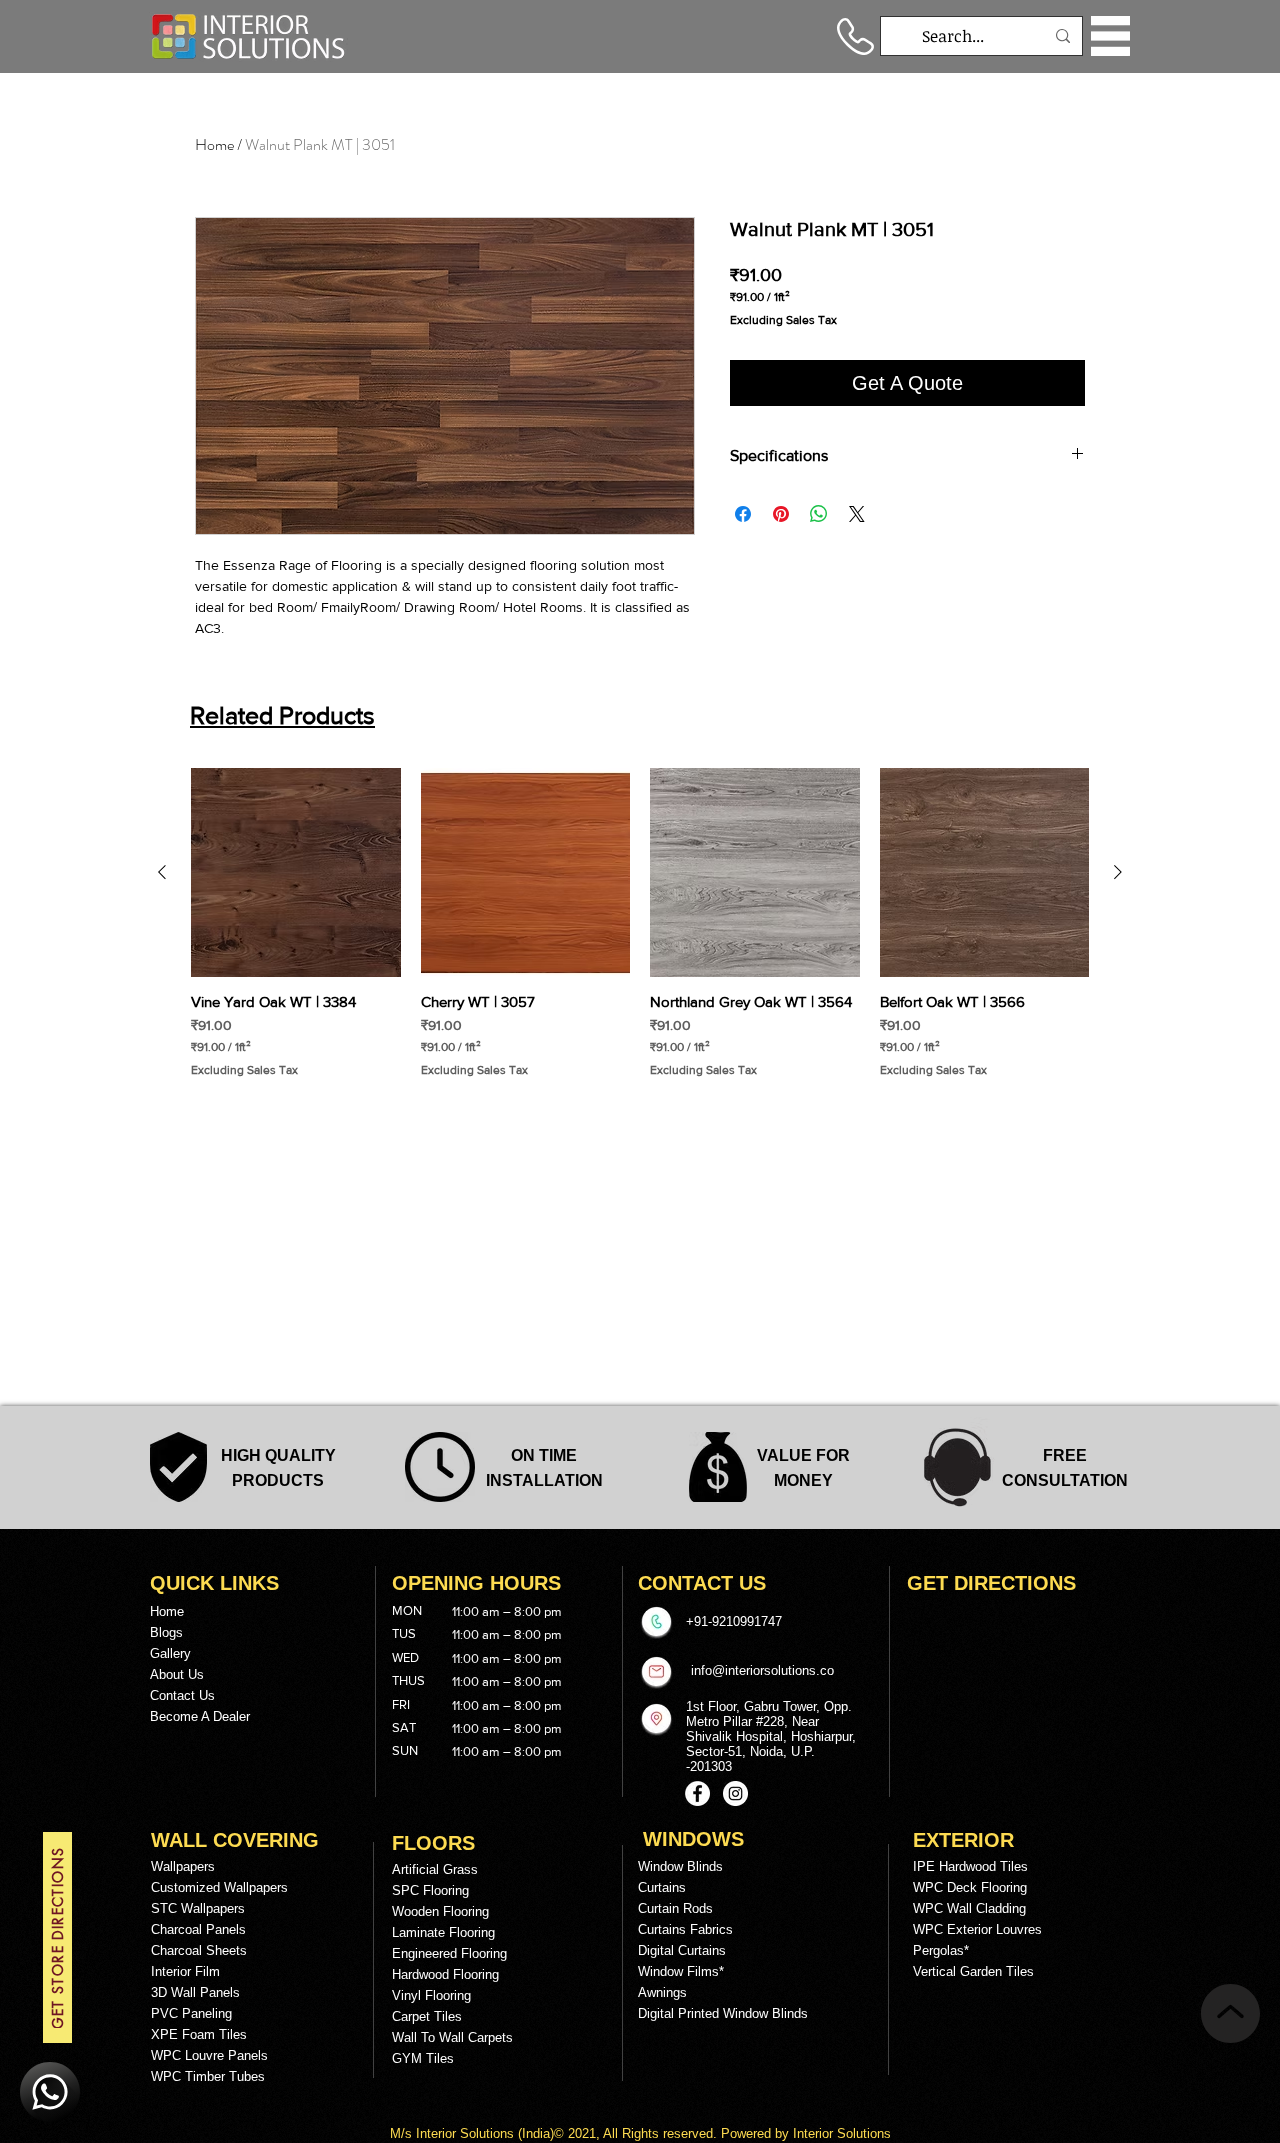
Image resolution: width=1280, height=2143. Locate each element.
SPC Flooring (430, 1890)
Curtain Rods (675, 1908)
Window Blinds (680, 1866)
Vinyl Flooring (431, 1995)
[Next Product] (1118, 872)
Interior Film (185, 1971)
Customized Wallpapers (219, 1887)
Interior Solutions (467, 2133)
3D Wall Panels (195, 1992)
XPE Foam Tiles (199, 2034)
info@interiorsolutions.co (762, 1670)
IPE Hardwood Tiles (970, 1866)
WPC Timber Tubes (208, 2076)
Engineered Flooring (449, 1953)
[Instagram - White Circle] (735, 1793)
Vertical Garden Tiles (973, 1971)
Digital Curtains (682, 1950)
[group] (640, 923)
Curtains (662, 1887)
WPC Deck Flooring (970, 1887)
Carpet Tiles (427, 2016)
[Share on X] (857, 514)
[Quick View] (296, 873)
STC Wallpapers (198, 1908)
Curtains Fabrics (685, 1929)
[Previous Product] (162, 872)
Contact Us (182, 1695)
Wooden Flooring (440, 1911)
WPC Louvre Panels (209, 2055)
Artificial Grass (435, 1869)
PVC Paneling (191, 2013)
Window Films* (681, 1971)
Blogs (166, 1632)
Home (214, 144)
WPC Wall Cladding (969, 1908)
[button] (1110, 36)
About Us (177, 1674)
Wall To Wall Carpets (452, 2037)
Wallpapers (183, 1866)
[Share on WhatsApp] (819, 514)
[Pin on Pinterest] (781, 514)
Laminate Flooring (443, 1932)
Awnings (662, 1992)
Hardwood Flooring (445, 1974)
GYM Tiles (423, 2058)
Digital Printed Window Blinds (723, 2013)
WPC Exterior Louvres (977, 1929)
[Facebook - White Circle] (697, 1793)
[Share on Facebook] (743, 514)
